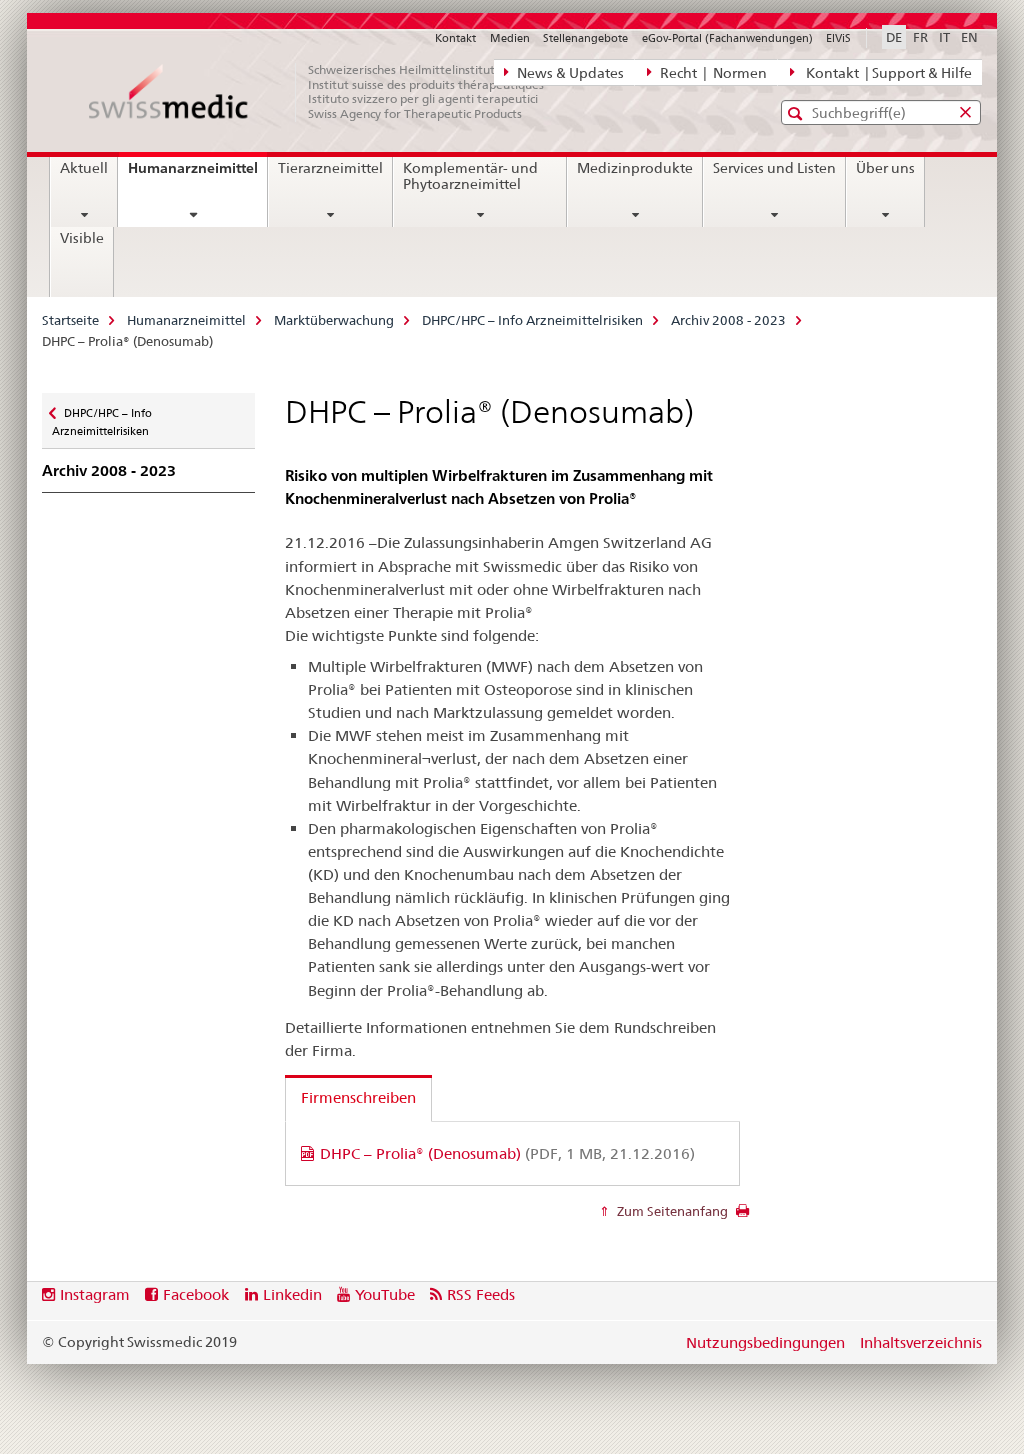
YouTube (385, 1294)
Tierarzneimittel (330, 168)
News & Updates (569, 73)
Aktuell (84, 168)
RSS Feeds (481, 1294)
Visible (82, 238)
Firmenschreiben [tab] (358, 1097)
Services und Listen (774, 168)
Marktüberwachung (334, 320)
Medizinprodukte (635, 168)
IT (944, 37)
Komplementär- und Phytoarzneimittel (470, 176)
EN (969, 37)
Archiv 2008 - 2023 (728, 320)
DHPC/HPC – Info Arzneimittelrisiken (532, 320)
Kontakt (455, 38)
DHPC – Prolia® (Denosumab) (507, 1153)
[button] (797, 113)
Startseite (70, 320)
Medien (510, 38)
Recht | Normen (712, 73)
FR (920, 37)
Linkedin (292, 1294)
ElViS (838, 38)
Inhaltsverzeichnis (921, 1342)
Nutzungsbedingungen (765, 1342)
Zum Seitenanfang (671, 1211)
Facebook (196, 1294)
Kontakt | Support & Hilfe (886, 73)
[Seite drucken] (742, 1216)
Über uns (885, 168)
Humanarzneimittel (197, 175)
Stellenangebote (585, 38)
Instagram (95, 1294)
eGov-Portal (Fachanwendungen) (727, 38)
